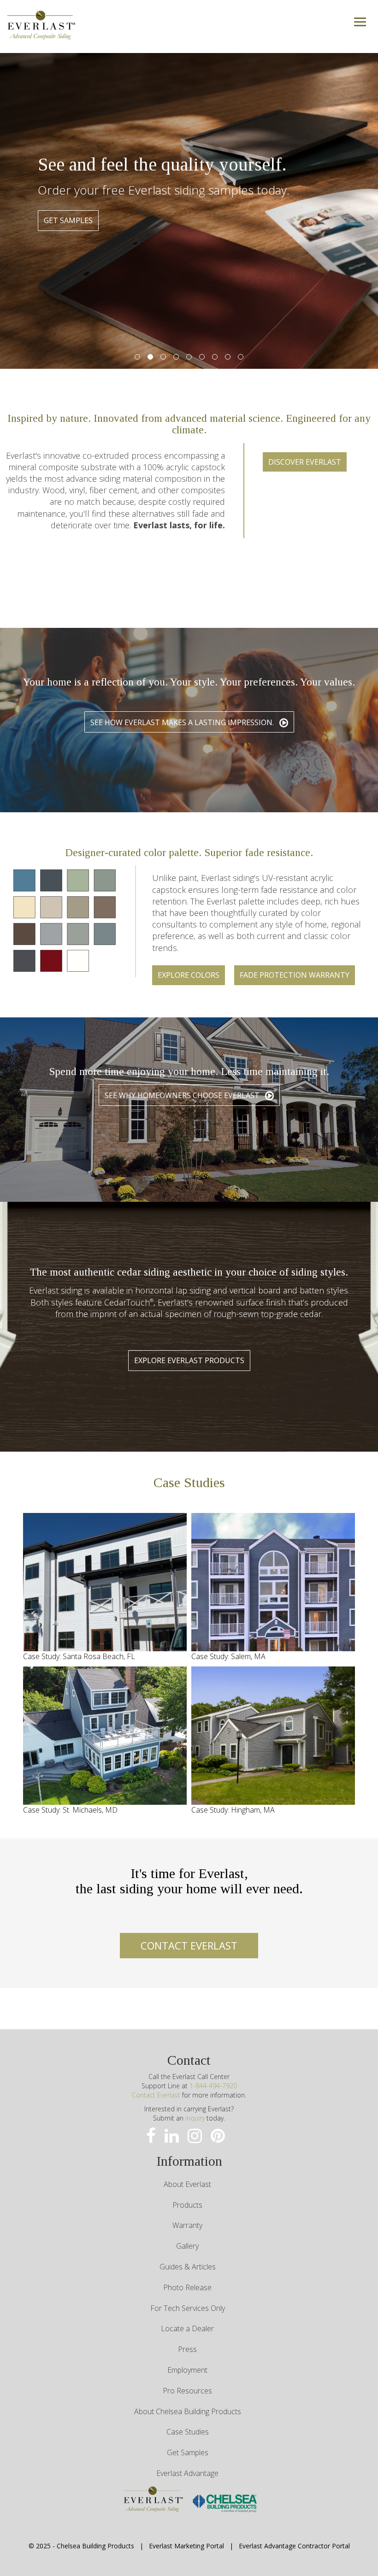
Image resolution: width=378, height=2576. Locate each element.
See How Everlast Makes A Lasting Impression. (183, 722)
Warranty (187, 2225)
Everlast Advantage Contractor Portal (294, 2546)
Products (187, 2205)
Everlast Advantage (187, 2473)
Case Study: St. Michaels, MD (70, 1810)
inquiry (195, 2118)
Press (187, 2349)
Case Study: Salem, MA (228, 1656)
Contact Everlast (156, 2095)
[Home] (41, 23)
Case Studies (188, 2432)
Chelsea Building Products (95, 2546)
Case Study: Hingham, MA (233, 1810)
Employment (187, 2370)
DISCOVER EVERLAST (305, 462)
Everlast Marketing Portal (186, 2546)
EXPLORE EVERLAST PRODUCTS (189, 1360)
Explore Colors (189, 975)
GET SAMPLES (68, 220)
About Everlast (187, 2184)
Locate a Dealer (187, 2328)
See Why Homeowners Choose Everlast (183, 1095)
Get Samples (188, 2452)
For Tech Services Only (188, 2308)
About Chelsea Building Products (188, 2411)
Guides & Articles (188, 2267)
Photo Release (187, 2287)
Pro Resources (187, 2391)
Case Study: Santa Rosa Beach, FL (79, 1656)
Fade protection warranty (295, 975)
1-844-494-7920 (213, 2086)
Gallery (187, 2246)
